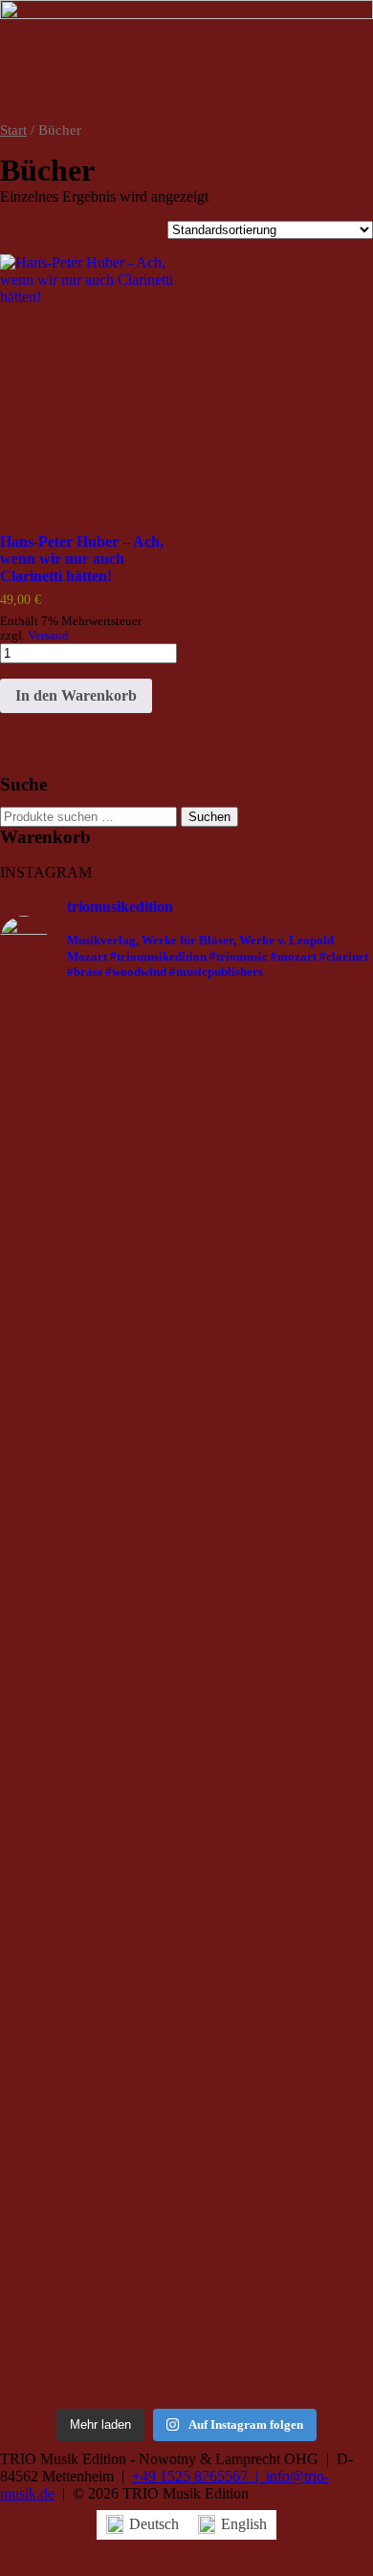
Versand (48, 636)
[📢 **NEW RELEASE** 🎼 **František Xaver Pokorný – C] (59, 1461)
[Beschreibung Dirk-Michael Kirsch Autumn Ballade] (314, 1262)
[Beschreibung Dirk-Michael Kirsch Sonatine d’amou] (59, 2160)
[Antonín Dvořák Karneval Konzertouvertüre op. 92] (186, 1193)
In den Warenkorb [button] (76, 695)
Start (13, 130)
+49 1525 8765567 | (199, 2476)
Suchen (209, 817)
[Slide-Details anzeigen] (186, 61)
